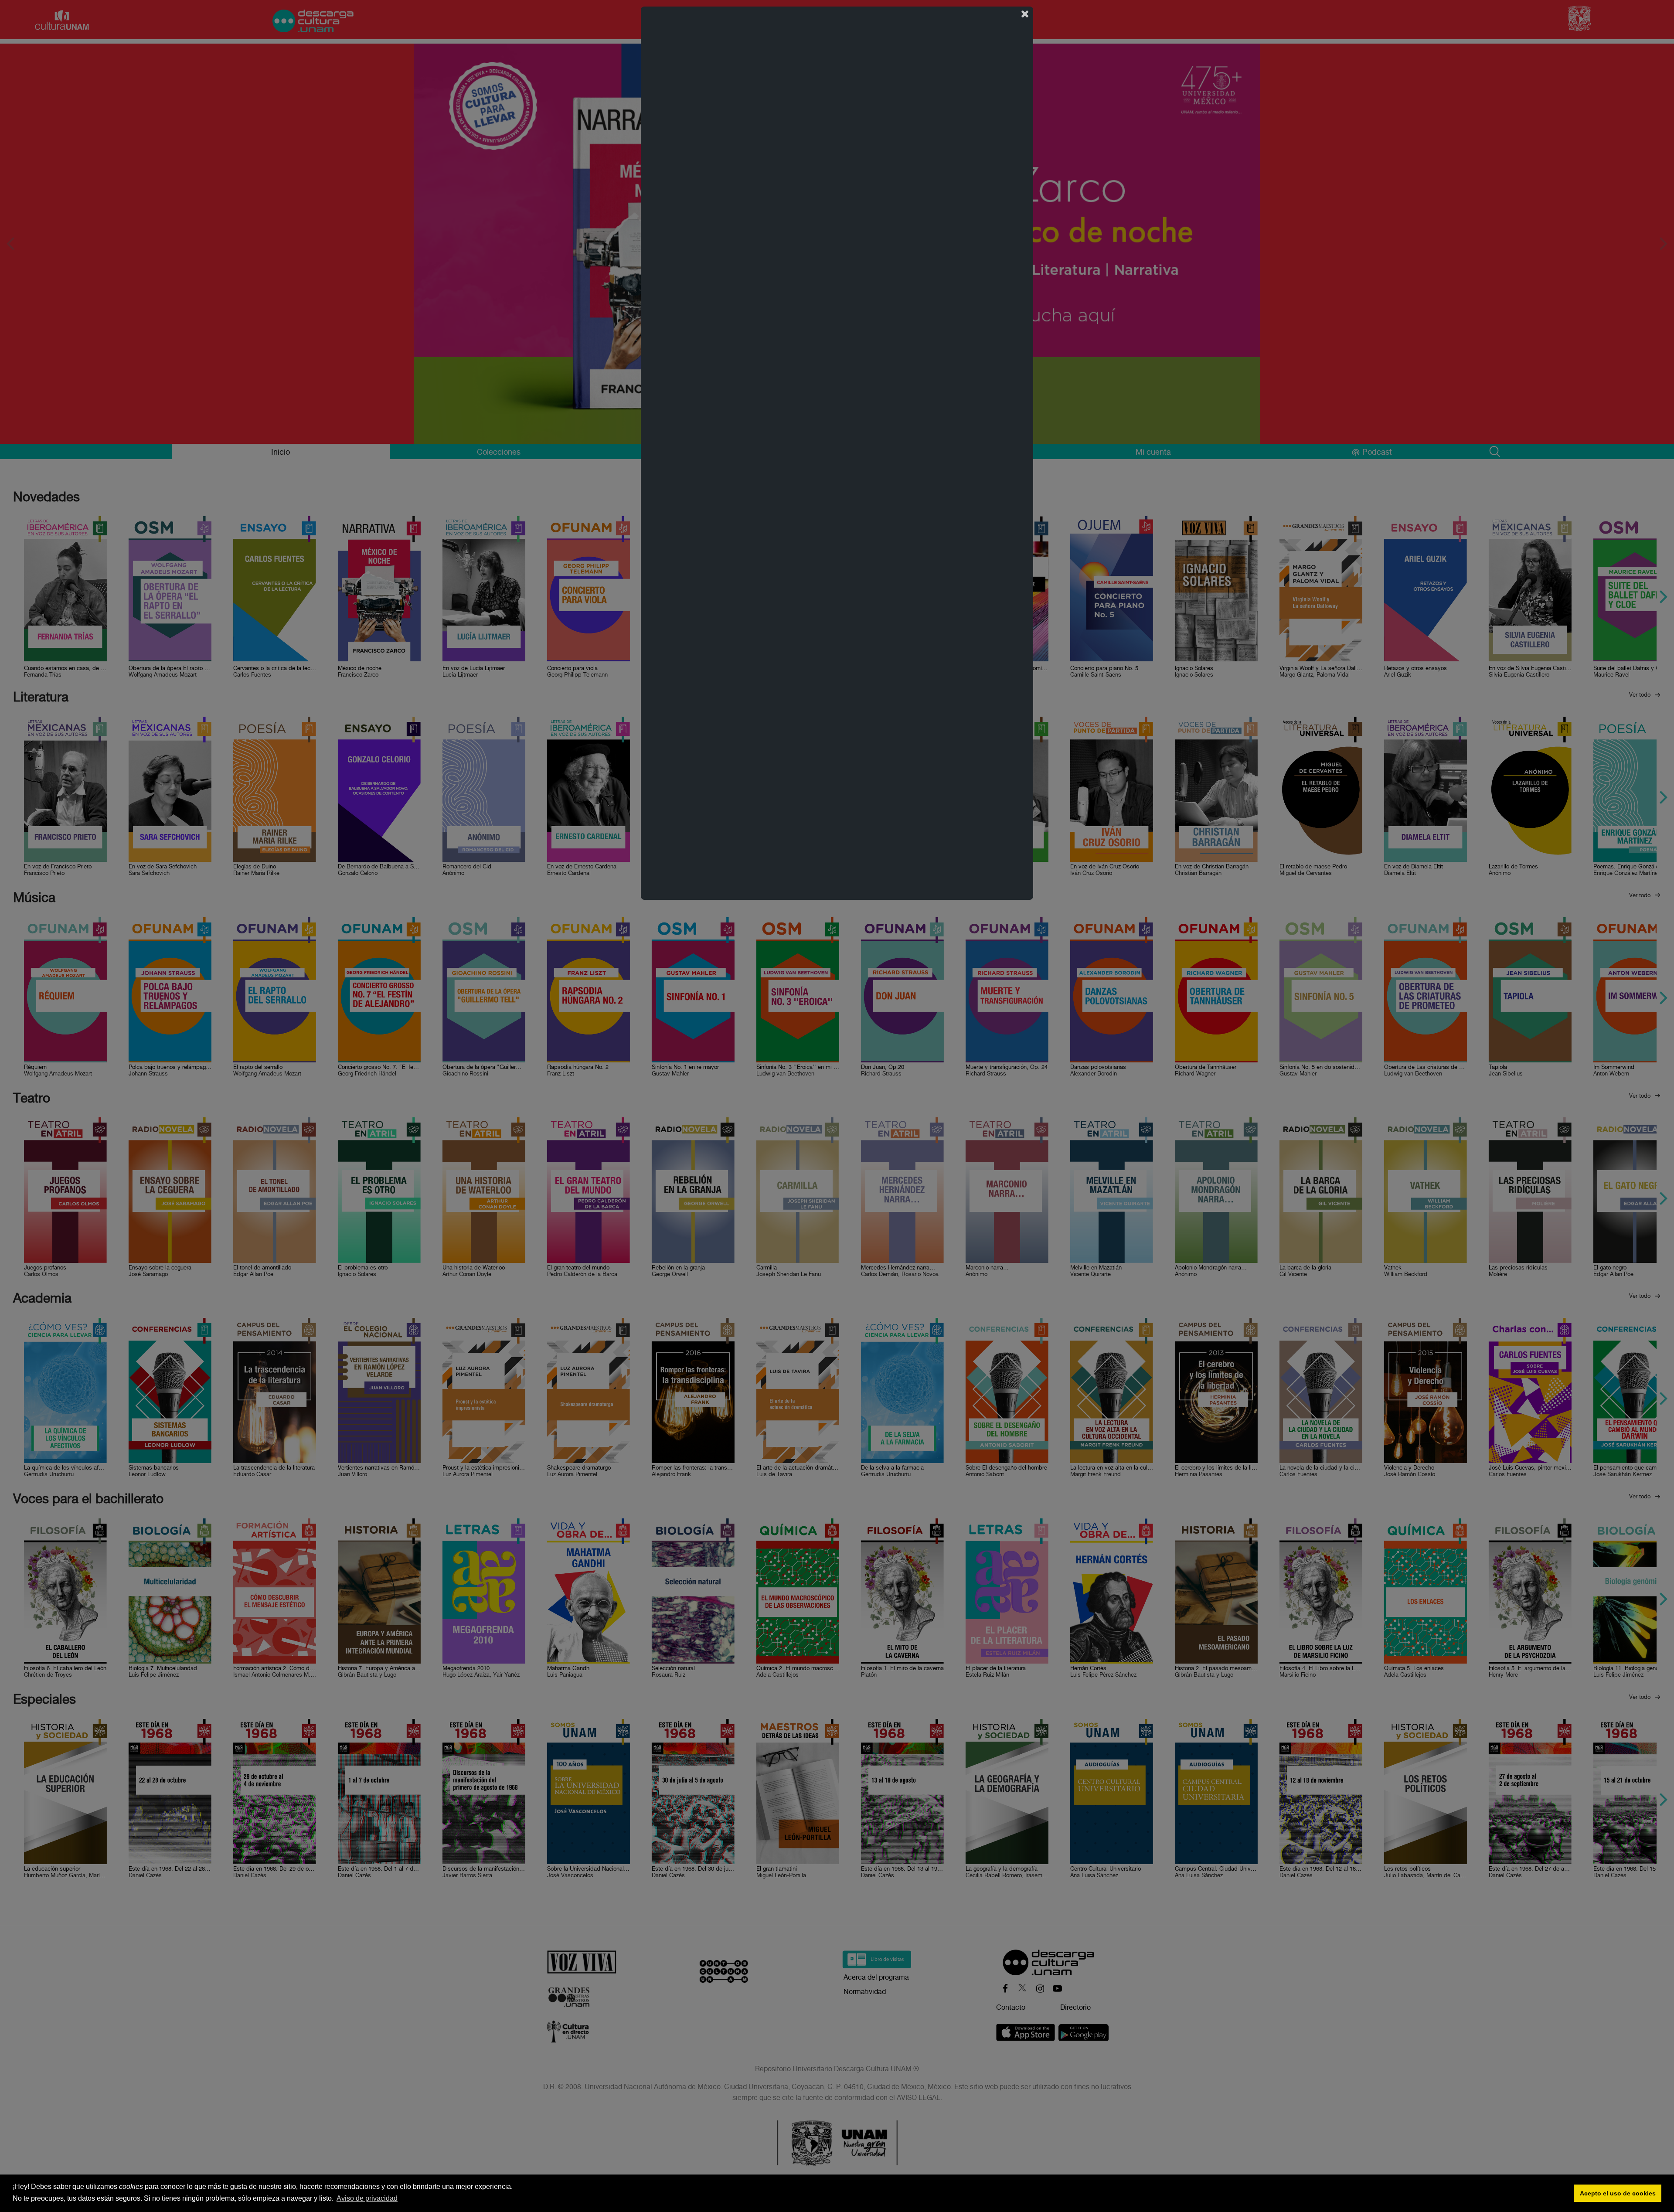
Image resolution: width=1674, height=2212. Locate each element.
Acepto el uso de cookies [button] (1618, 2193)
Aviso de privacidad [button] (367, 2198)
